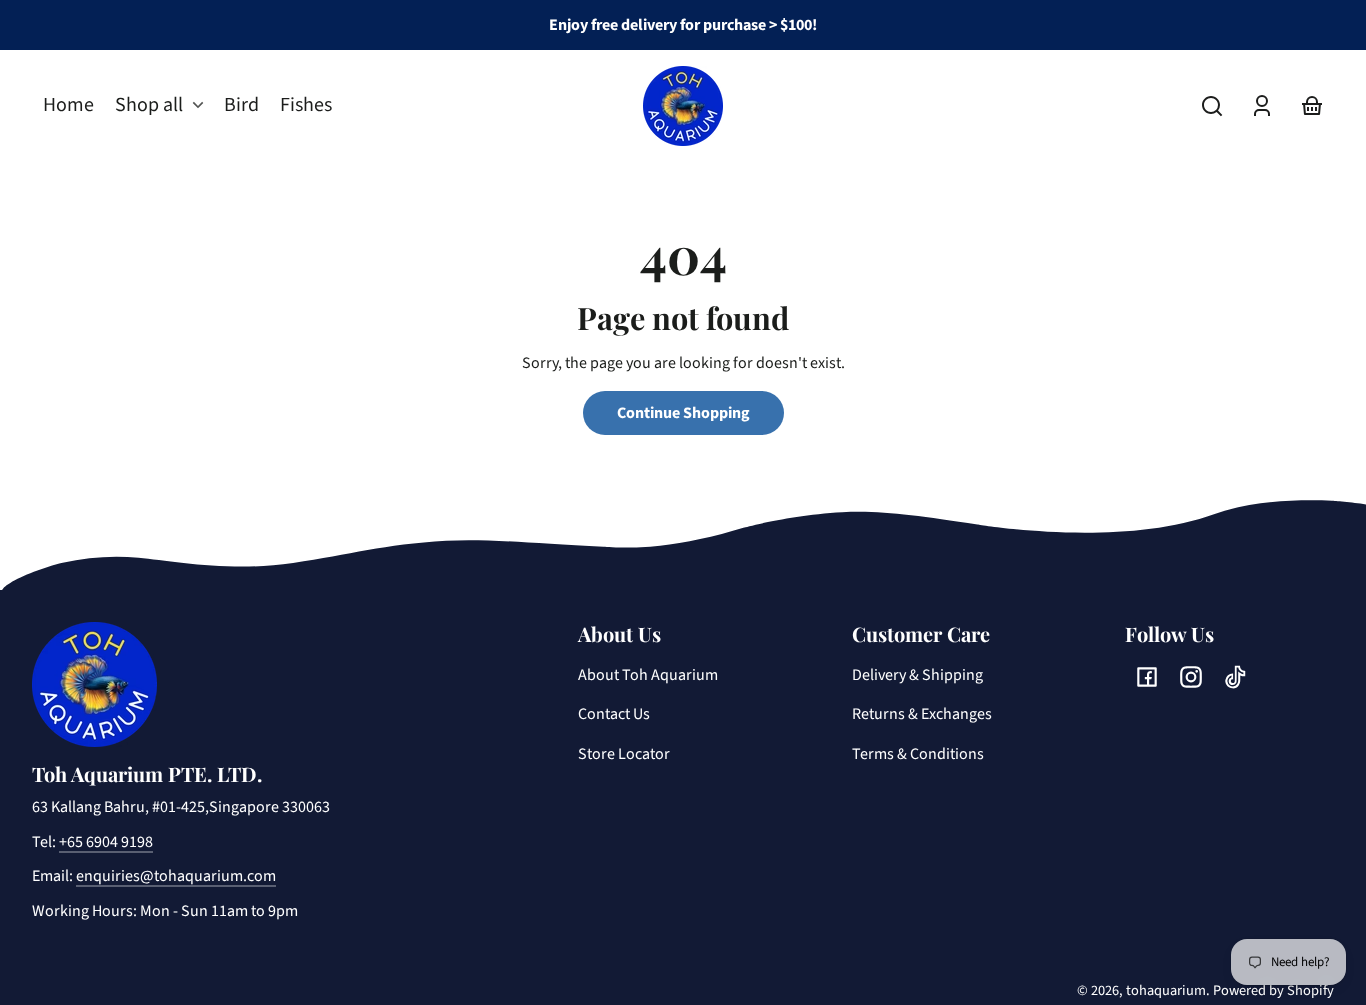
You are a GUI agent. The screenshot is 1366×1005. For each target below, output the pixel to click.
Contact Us (614, 714)
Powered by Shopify (1273, 990)
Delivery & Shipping (917, 675)
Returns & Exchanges (922, 714)
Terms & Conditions (918, 754)
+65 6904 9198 (106, 842)
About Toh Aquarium (648, 675)
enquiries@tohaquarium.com (176, 876)
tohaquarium (1166, 990)
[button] (1212, 106)
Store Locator (624, 754)
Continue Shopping (683, 413)
